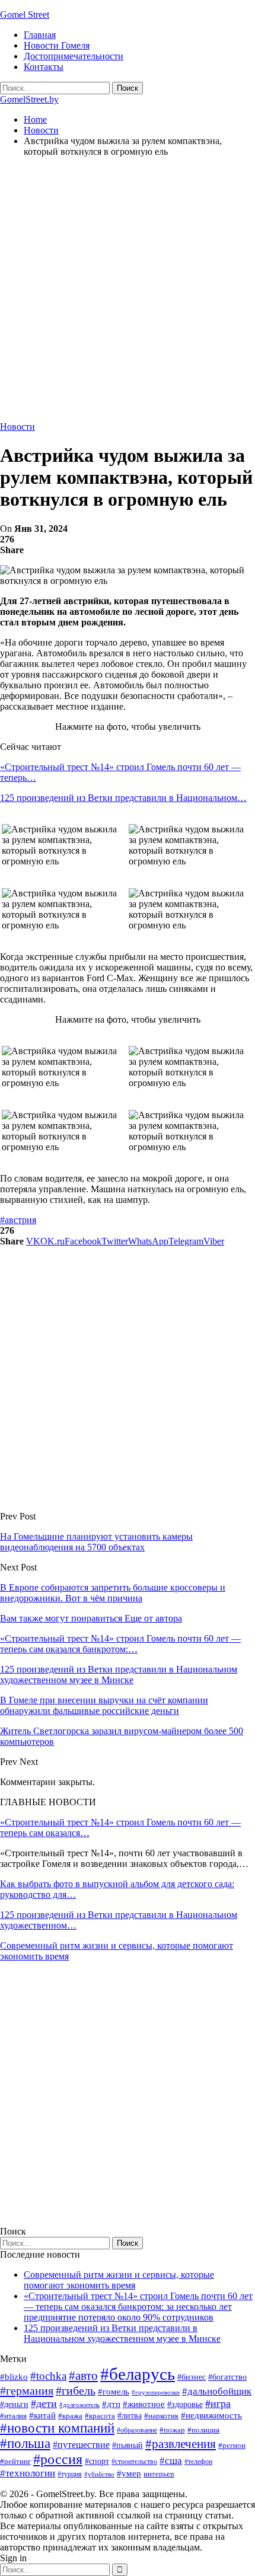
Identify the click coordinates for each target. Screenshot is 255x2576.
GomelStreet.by (29, 99)
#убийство (99, 2474)
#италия (13, 2416)
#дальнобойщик (217, 2391)
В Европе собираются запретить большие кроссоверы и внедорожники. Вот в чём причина (113, 1593)
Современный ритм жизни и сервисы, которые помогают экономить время (119, 2280)
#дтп (111, 2404)
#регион (232, 2445)
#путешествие (81, 2445)
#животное (144, 2404)
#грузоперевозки (156, 2392)
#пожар (172, 2430)
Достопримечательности (74, 56)
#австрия (18, 1220)
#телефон (198, 2462)
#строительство (134, 2462)
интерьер (159, 2474)
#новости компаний (57, 2428)
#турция (70, 2474)
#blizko (14, 2377)
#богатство (227, 2377)
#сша (171, 2460)
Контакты (44, 67)
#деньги (14, 2404)
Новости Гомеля (57, 45)
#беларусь (138, 2374)
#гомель (114, 2392)
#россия (58, 2459)
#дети (44, 2403)
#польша (25, 2443)
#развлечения (181, 2444)
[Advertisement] (128, 294)
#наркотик (161, 2416)
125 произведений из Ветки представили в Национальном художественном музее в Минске (122, 2333)
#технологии (28, 2473)
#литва (130, 2416)
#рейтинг (15, 2461)
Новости (17, 427)
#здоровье (185, 2404)
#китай (42, 2415)
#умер (129, 2473)
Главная (40, 35)
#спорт (97, 2461)
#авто (83, 2376)
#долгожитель (79, 2405)
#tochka (48, 2376)
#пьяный (128, 2445)
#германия (27, 2390)
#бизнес (192, 2377)
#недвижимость (211, 2415)
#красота (100, 2416)
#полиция (203, 2430)
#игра (218, 2403)
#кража (70, 2416)
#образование (137, 2430)
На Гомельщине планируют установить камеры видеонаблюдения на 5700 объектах (96, 1542)
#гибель (76, 2391)
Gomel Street (25, 15)
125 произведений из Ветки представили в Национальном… (123, 798)
